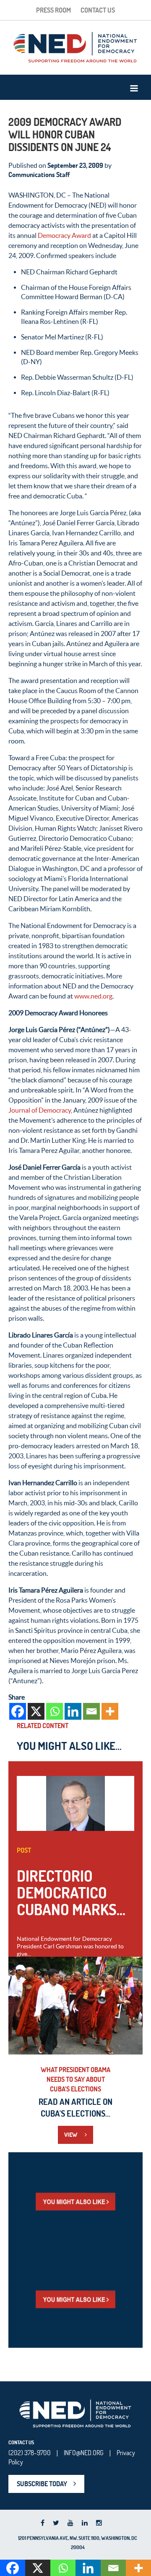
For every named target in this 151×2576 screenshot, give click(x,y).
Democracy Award (64, 235)
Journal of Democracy (40, 1110)
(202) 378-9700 (30, 2453)
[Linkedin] (73, 1711)
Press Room (53, 10)
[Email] (91, 1711)
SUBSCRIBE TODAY (42, 2484)
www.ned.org (93, 996)
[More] (110, 1711)
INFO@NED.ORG (84, 2453)
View (71, 2135)
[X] (36, 1711)
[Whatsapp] (55, 1711)
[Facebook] (18, 1711)
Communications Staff (39, 175)
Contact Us (98, 10)
